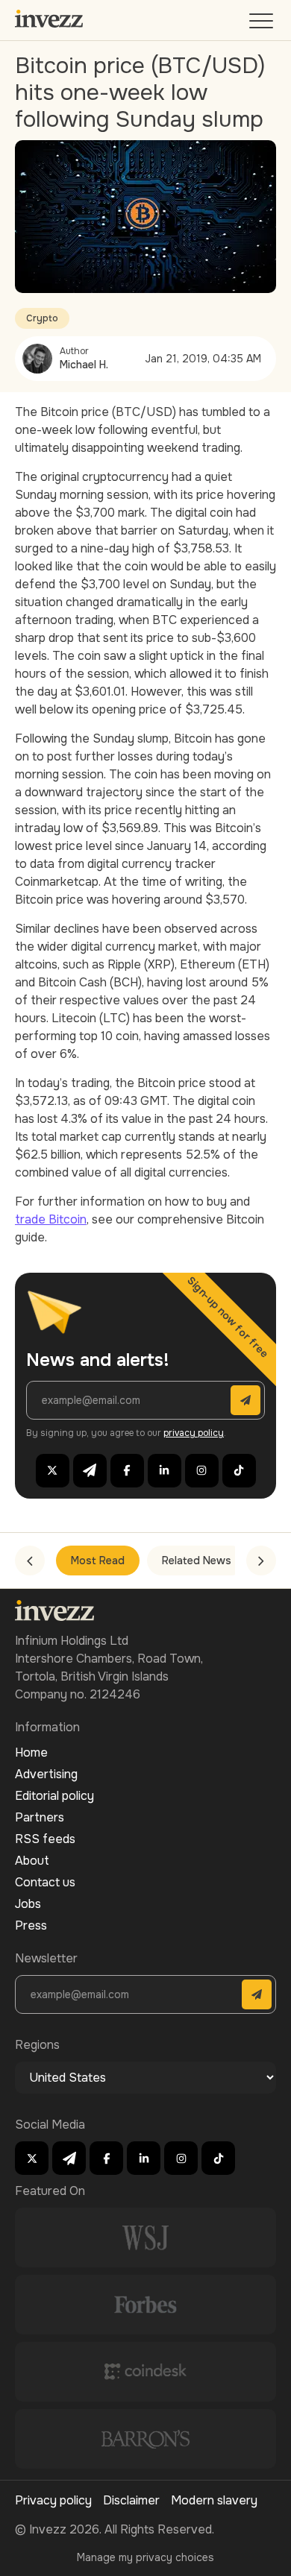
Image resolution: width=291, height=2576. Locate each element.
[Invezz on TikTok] (239, 1471)
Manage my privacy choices (145, 2557)
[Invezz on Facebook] (127, 1471)
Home (31, 1753)
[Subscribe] (245, 1400)
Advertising (46, 1774)
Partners (40, 1817)
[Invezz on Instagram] (202, 1471)
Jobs (28, 1904)
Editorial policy (54, 1796)
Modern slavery (214, 2500)
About (32, 1861)
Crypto (42, 318)
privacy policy (194, 1433)
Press (31, 1925)
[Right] (261, 1561)
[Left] (30, 1561)
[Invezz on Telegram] (90, 1471)
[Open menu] (263, 24)
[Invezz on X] (53, 1471)
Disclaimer (131, 2500)
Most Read (98, 1561)
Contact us (45, 1882)
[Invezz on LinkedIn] (165, 1471)
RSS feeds (45, 1839)
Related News (197, 1561)
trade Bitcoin (51, 1219)
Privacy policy (53, 2500)
